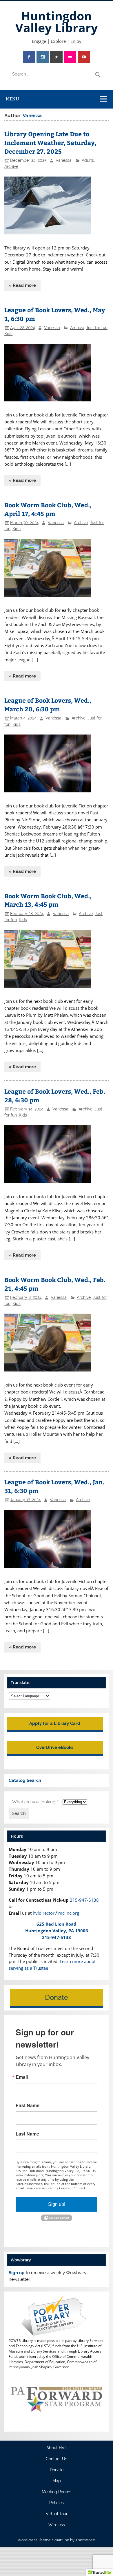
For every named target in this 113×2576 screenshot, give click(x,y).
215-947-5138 (84, 1900)
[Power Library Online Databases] (56, 2335)
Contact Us (57, 2459)
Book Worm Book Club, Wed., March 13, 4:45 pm (48, 900)
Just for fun (97, 328)
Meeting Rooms (57, 2492)
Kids (8, 334)
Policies (57, 2503)
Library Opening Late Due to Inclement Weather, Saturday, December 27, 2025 (50, 143)
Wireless (57, 2525)
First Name (28, 2105)
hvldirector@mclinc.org (56, 1913)
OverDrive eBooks (55, 1747)
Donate (57, 1997)
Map (57, 2481)
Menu (12, 99)
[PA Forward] (56, 2424)
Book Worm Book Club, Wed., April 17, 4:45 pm (48, 509)
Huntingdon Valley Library (57, 22)
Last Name (27, 2134)
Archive (11, 166)
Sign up (17, 2273)
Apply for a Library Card (55, 1723)
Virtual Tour (57, 2514)
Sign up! (57, 2204)
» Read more (22, 285)
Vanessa (64, 160)
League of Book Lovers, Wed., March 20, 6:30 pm (48, 705)
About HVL (57, 2448)
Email (22, 2077)
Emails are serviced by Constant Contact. (56, 2188)
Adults (88, 160)
